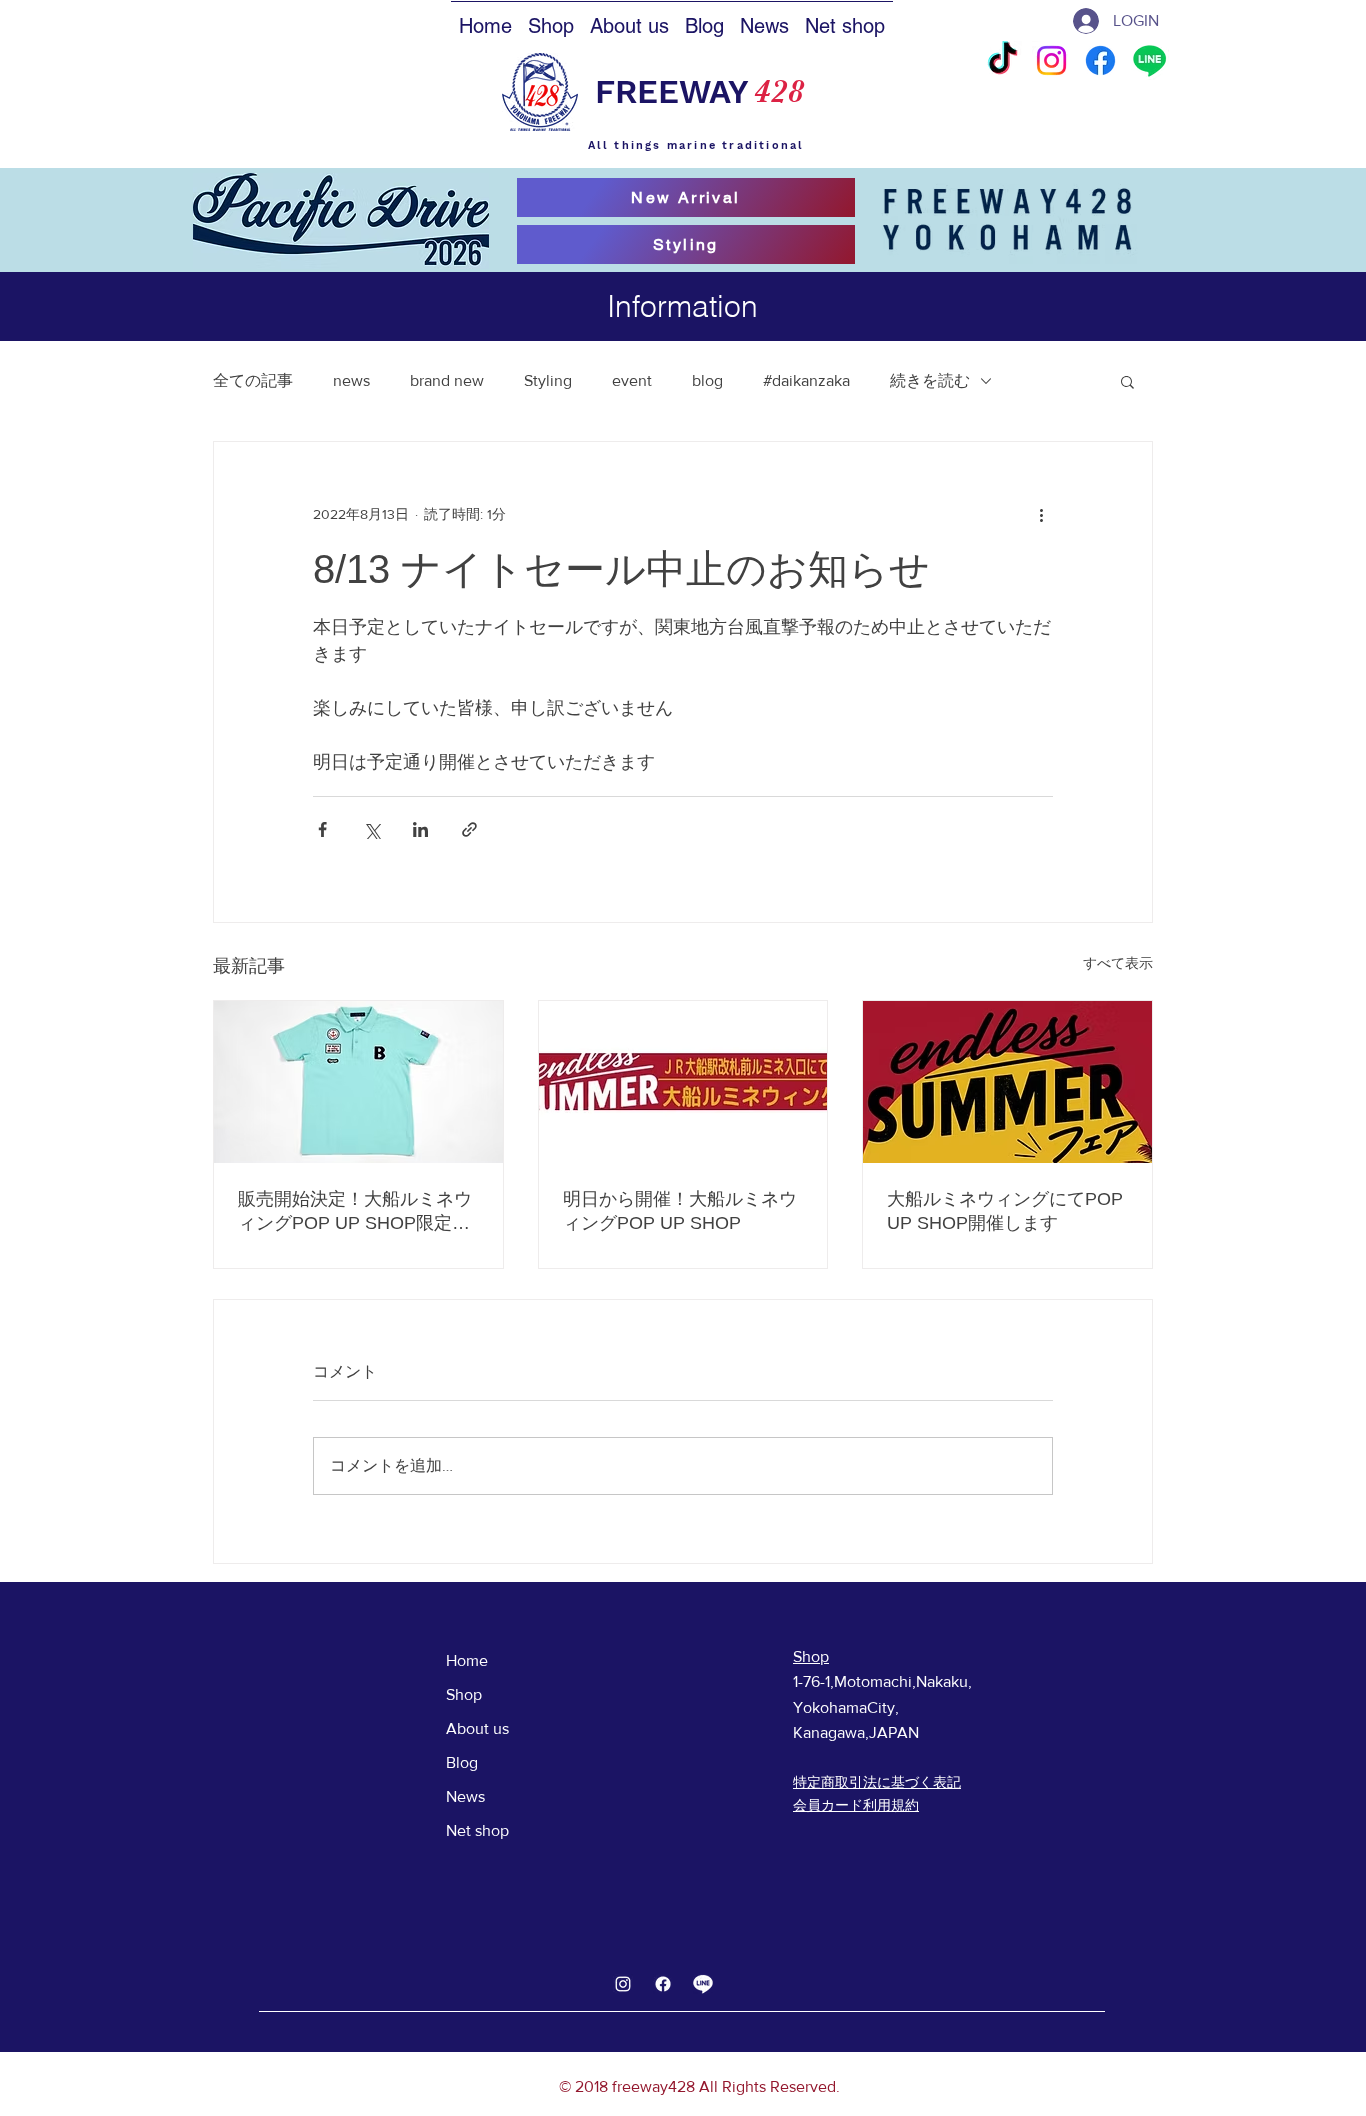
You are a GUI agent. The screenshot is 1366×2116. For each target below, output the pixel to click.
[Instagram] (1051, 60)
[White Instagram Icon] (623, 1984)
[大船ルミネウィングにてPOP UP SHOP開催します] (1007, 1082)
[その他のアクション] (1041, 514)
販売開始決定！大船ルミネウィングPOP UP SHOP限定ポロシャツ (355, 1212)
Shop (464, 1694)
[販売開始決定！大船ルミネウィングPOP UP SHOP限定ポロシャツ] (358, 1082)
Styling (548, 380)
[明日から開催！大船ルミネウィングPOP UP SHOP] (683, 1082)
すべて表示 (1118, 963)
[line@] (703, 1984)
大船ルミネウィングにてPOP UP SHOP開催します (1005, 1211)
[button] (1127, 381)
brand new (447, 380)
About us (477, 1728)
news (351, 380)
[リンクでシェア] (469, 829)
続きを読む (930, 380)
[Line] (1149, 60)
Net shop (477, 1830)
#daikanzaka (806, 380)
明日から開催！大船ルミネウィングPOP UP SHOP (680, 1211)
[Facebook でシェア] (322, 829)
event (632, 380)
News (465, 1796)
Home (467, 1660)
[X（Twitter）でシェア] (371, 829)
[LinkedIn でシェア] (420, 829)
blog (707, 380)
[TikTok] (1002, 60)
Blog (462, 1762)
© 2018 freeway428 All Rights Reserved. (699, 2086)
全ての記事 (253, 380)
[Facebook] (1100, 60)
